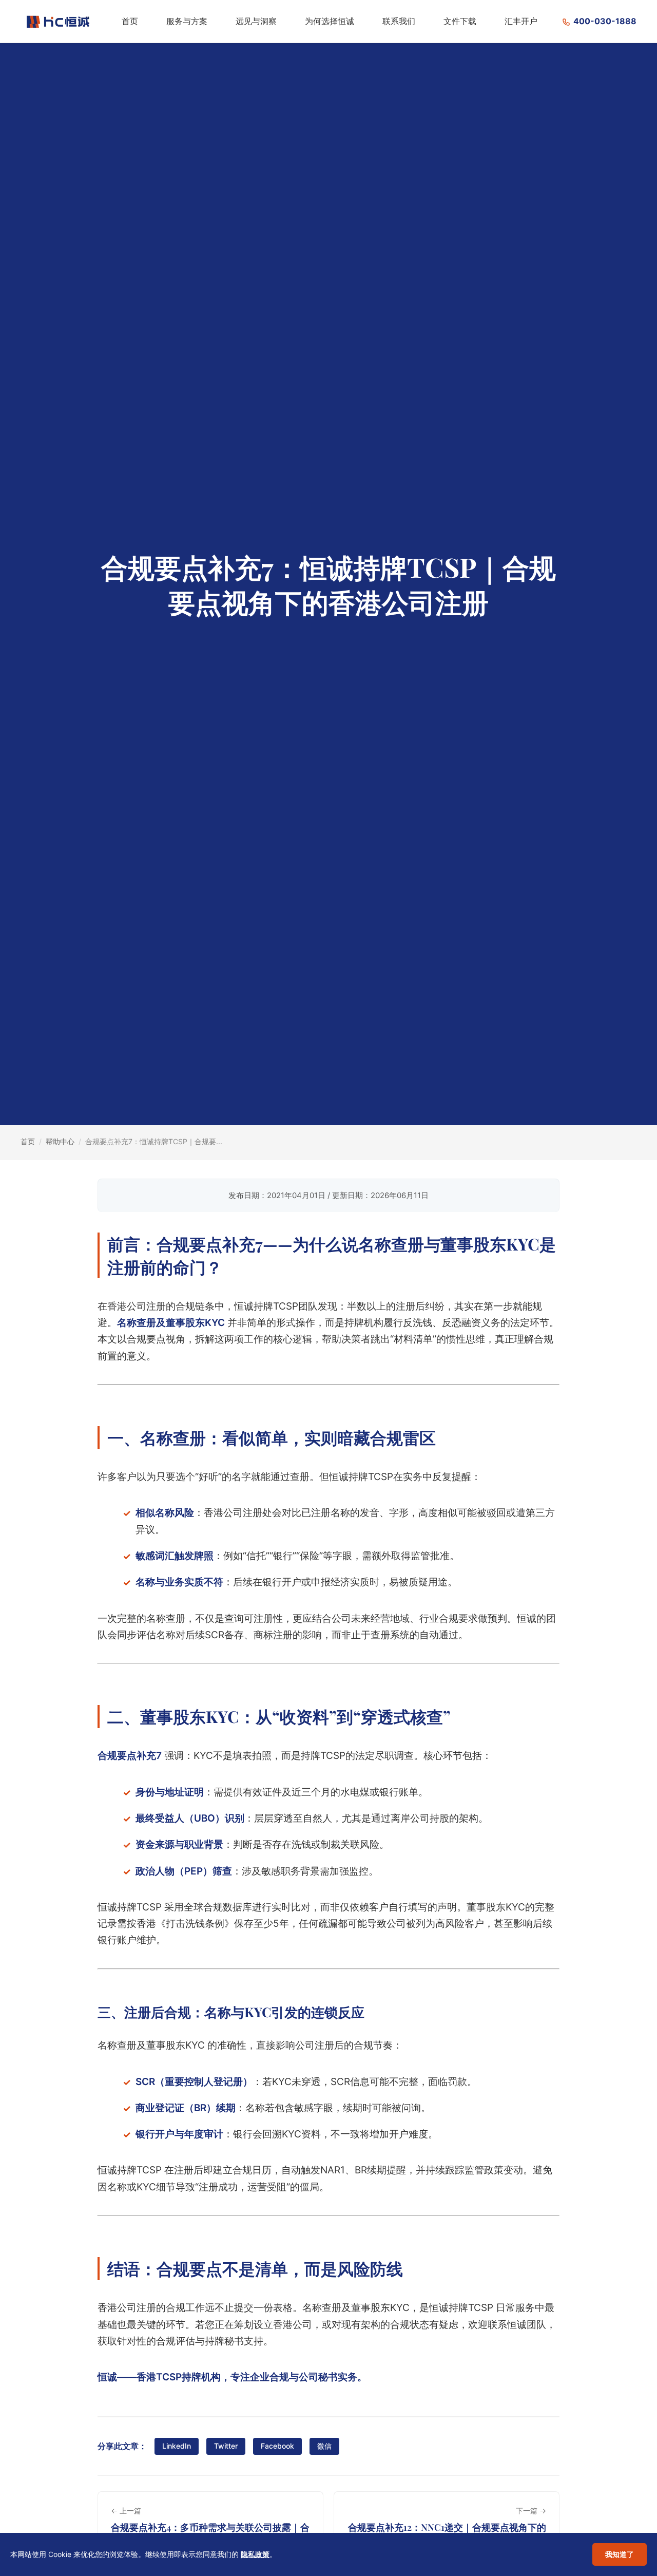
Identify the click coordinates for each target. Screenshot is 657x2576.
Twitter (226, 2446)
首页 (130, 21)
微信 (324, 2446)
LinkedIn (177, 2446)
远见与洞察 (256, 21)
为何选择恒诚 (330, 21)
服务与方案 (187, 21)
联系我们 (399, 21)
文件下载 (460, 21)
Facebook (277, 2446)
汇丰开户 (521, 21)
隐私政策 (255, 2554)
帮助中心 (60, 1141)
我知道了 (620, 2554)
